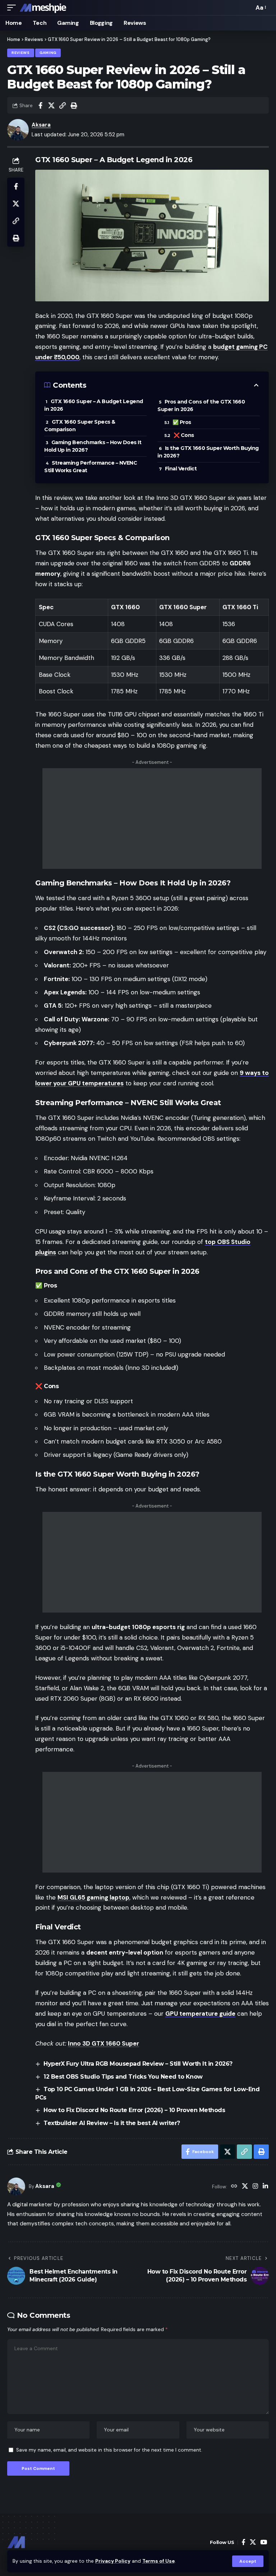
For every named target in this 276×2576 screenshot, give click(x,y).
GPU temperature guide (200, 2014)
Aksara (41, 125)
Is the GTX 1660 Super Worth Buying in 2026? (208, 452)
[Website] (234, 2187)
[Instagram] (255, 2187)
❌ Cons (184, 435)
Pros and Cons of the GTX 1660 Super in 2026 (201, 405)
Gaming (48, 53)
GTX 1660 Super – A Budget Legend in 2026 (94, 405)
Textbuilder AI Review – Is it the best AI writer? (112, 2123)
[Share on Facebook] (40, 105)
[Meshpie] (43, 8)
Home (14, 39)
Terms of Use (158, 2561)
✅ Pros (182, 422)
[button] (248, 2561)
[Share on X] (51, 105)
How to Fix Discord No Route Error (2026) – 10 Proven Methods (134, 2110)
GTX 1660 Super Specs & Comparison (80, 426)
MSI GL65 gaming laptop (93, 1897)
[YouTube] (264, 2542)
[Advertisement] (152, 819)
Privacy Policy (113, 2561)
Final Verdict (181, 469)
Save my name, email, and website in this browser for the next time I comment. (109, 2450)
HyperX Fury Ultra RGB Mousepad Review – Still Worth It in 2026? (138, 2064)
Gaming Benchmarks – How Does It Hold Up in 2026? (93, 446)
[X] (245, 2187)
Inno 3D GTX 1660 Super (103, 2043)
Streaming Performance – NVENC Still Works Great (91, 467)
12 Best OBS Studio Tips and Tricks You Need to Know (123, 2077)
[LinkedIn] (265, 2187)
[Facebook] (243, 2542)
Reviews (34, 39)
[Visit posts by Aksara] (16, 2187)
